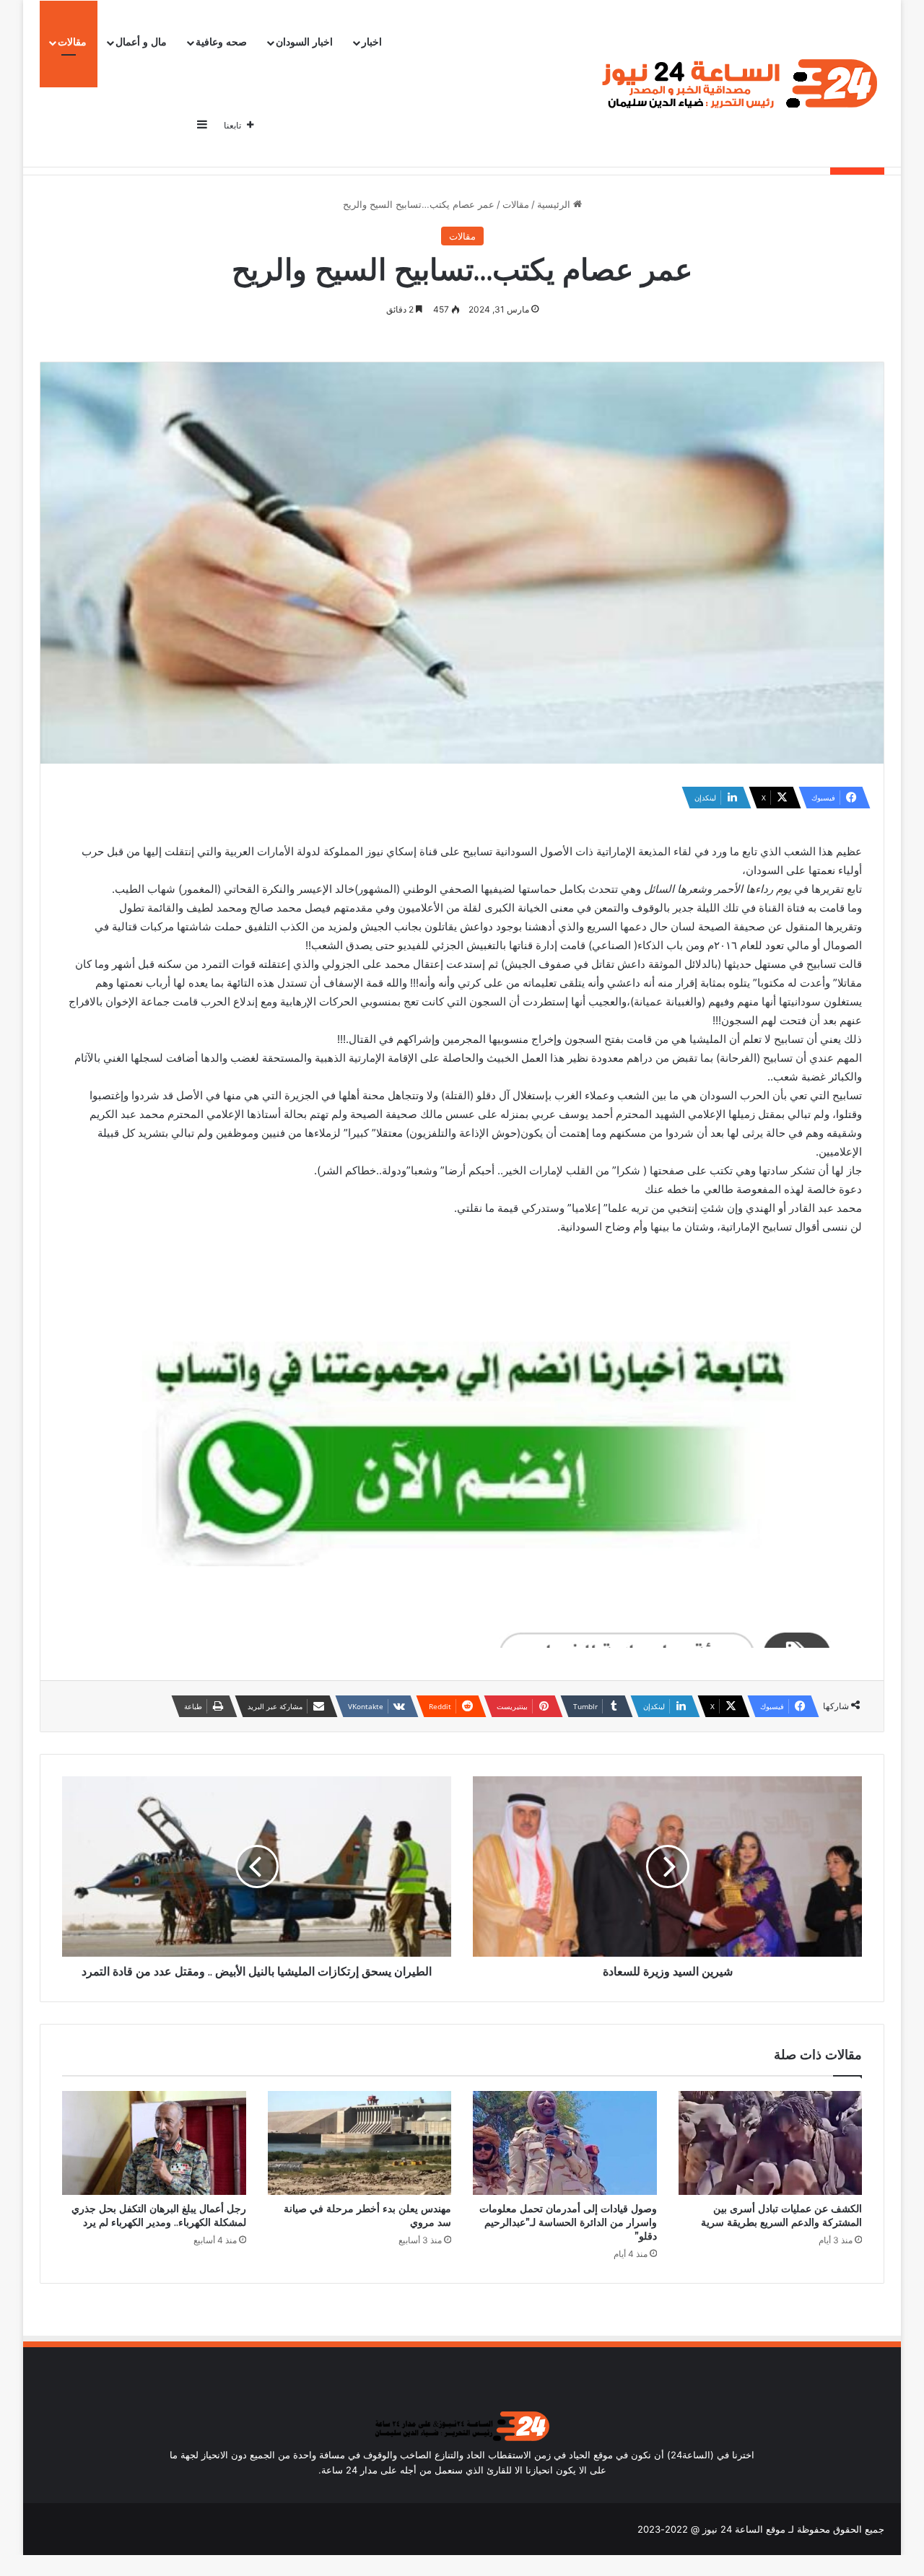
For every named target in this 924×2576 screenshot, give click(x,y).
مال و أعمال (141, 42)
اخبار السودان (304, 42)
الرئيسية (555, 204)
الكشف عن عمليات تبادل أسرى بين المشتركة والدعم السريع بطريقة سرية (781, 2215)
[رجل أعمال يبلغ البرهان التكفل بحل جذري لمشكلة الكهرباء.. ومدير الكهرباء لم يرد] (154, 2143)
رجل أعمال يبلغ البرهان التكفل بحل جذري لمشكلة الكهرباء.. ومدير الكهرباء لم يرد (159, 2215)
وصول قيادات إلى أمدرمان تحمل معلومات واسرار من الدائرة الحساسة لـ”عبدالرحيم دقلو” (568, 2222)
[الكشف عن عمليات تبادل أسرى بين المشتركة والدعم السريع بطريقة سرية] (771, 2143)
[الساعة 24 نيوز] (737, 84)
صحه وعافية (221, 42)
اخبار (372, 42)
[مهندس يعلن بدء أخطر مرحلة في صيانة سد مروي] (360, 2143)
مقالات (72, 42)
